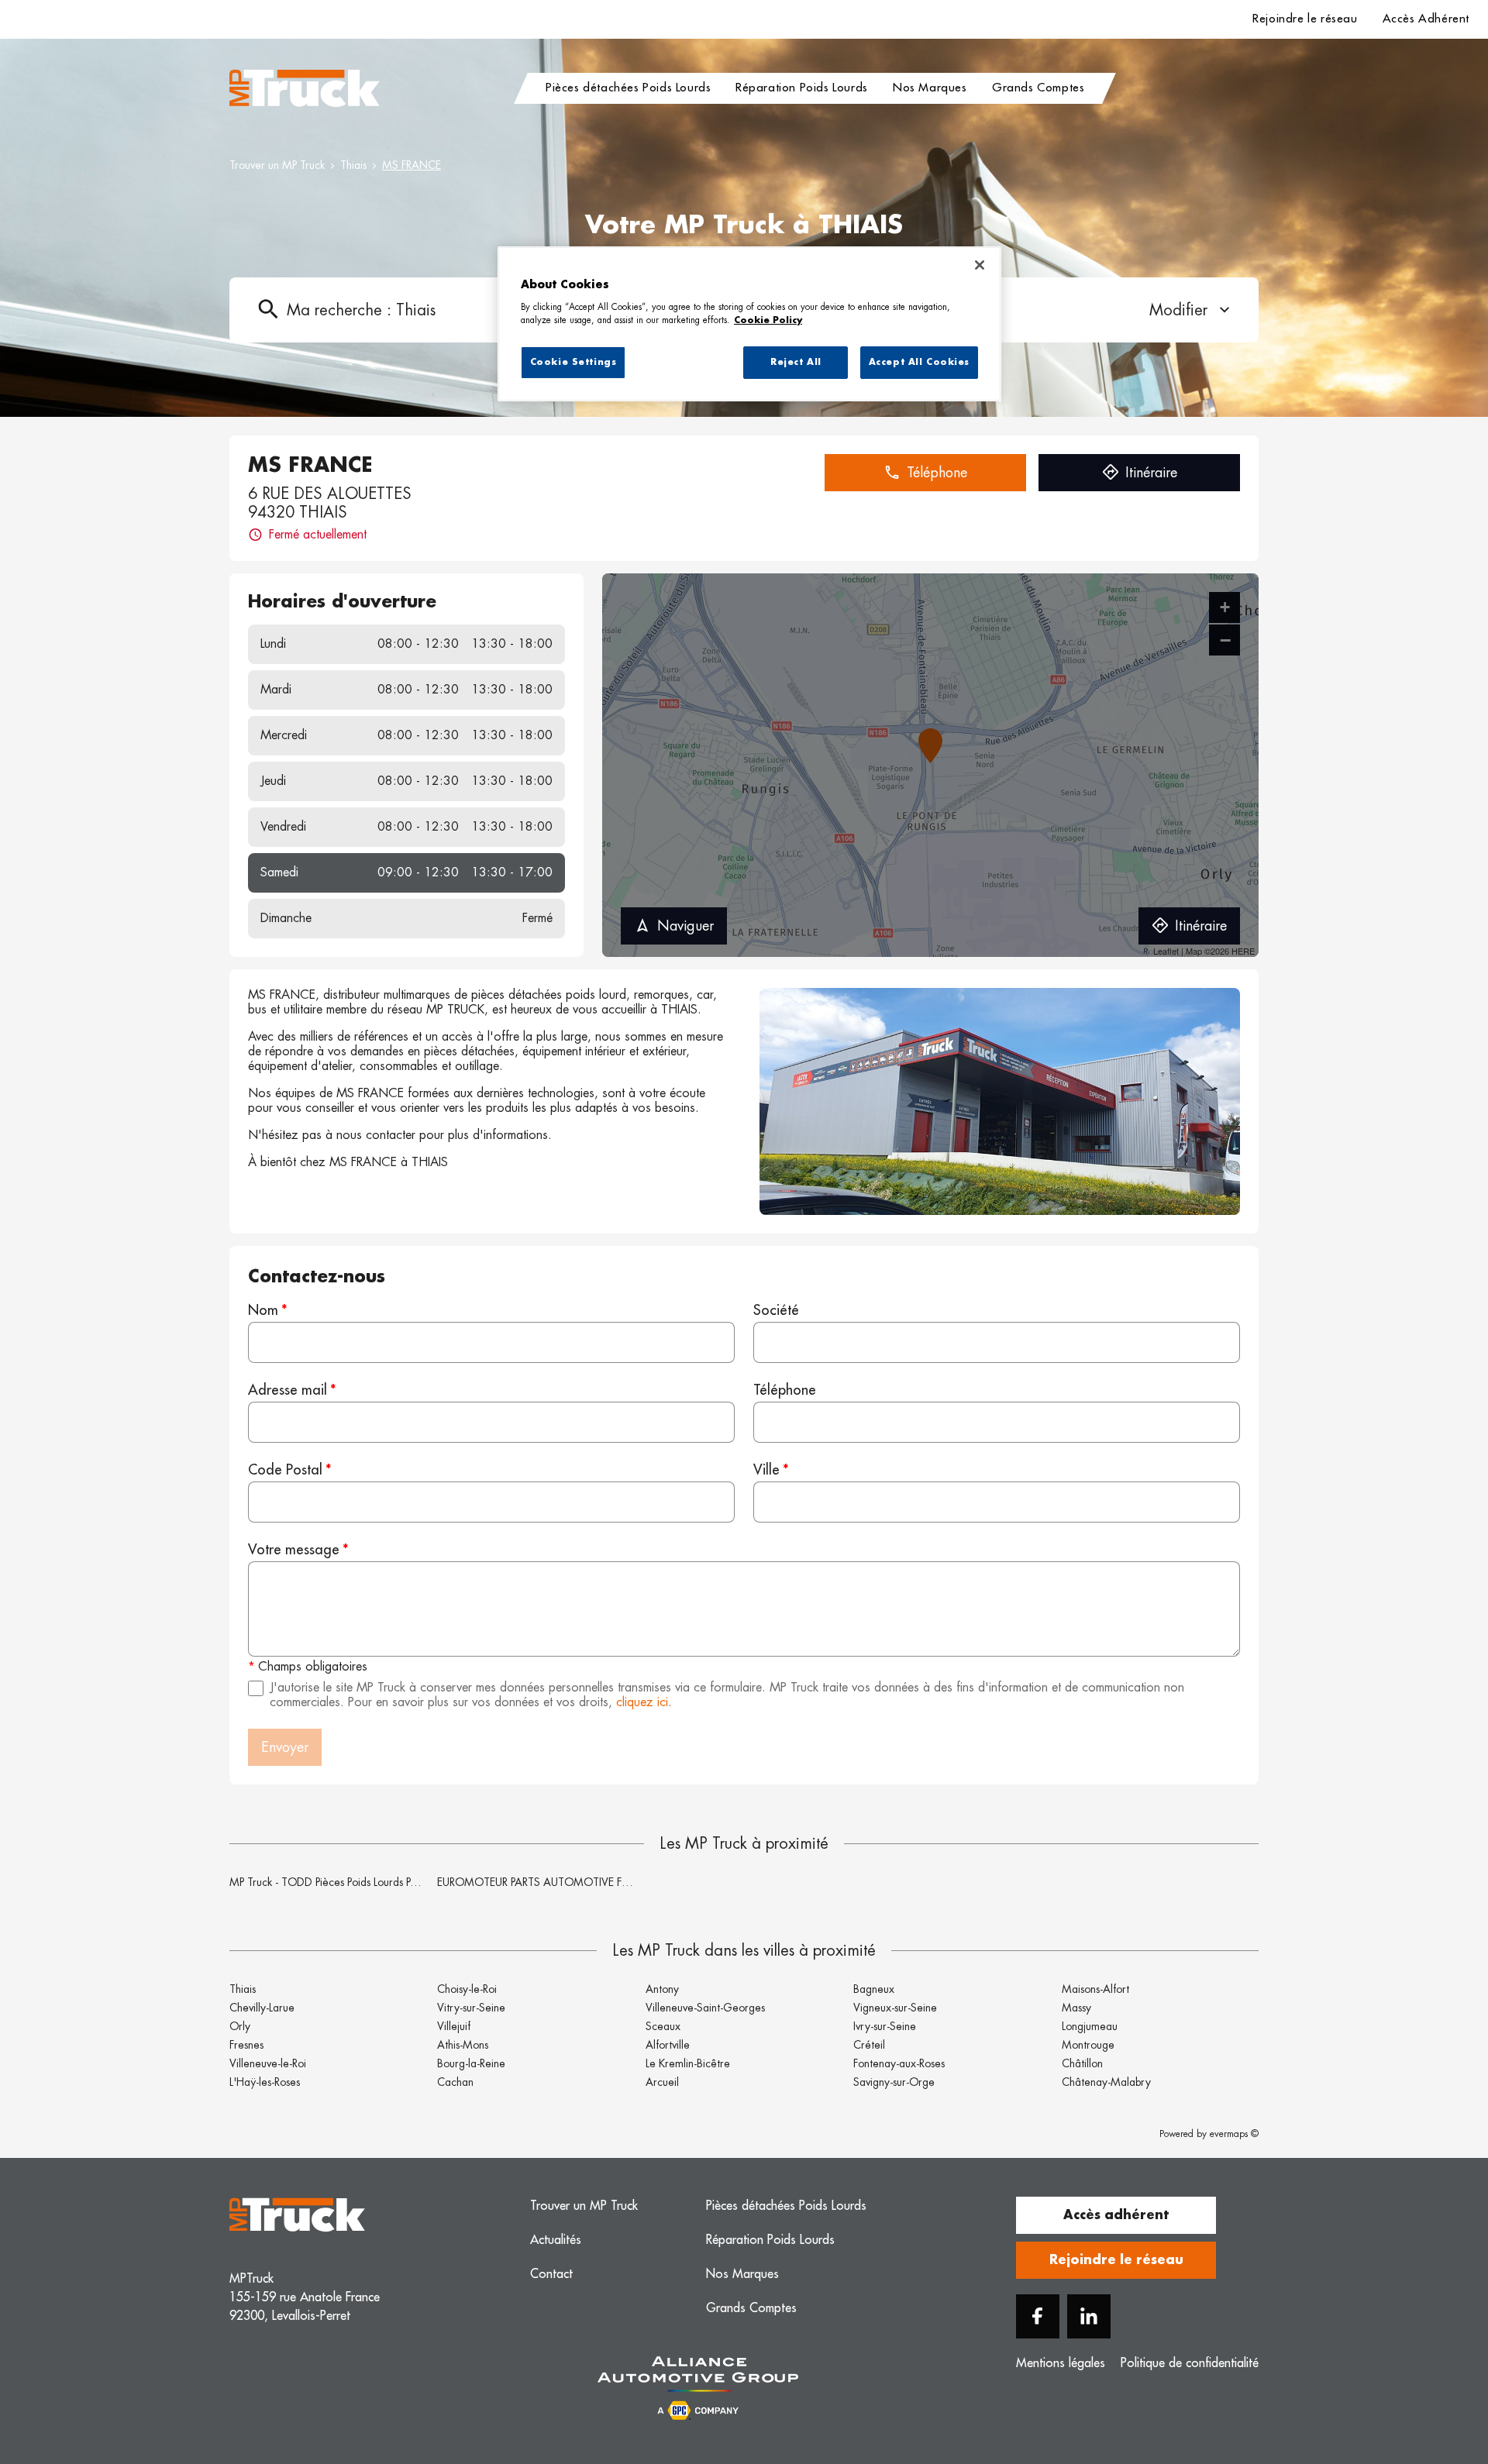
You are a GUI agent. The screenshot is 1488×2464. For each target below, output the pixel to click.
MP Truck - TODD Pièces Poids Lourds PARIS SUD (343, 1882)
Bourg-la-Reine (471, 2063)
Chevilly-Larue (262, 2008)
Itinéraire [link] (1151, 473)
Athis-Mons (463, 2045)
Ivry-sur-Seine (885, 2026)
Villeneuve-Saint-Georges (705, 2008)
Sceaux (663, 2026)
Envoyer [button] (285, 1747)
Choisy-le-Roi (467, 1989)
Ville (766, 1470)
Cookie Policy (768, 320)
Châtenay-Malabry (1106, 2082)
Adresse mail (288, 1390)
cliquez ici (642, 1702)
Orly (240, 2026)
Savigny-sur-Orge (894, 2082)
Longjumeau (1090, 2026)
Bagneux (874, 1989)
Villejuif (454, 2026)
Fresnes (246, 2045)
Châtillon (1082, 2063)
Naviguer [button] (685, 926)
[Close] (980, 265)
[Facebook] (1038, 2316)
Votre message (294, 1550)
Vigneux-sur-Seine (895, 2008)
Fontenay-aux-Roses (899, 2063)
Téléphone (785, 1390)
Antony (662, 1989)
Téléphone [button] (937, 473)
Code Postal (285, 1470)
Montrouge (1088, 2045)
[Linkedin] (1089, 2316)
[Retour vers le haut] (1429, 2374)
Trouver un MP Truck (277, 165)
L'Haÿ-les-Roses (265, 2082)
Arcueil (662, 2082)
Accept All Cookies (919, 362)
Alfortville (668, 2045)
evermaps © (1234, 2134)
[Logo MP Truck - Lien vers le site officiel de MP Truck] (305, 88)
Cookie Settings (573, 362)
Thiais (353, 165)
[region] (749, 324)
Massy (1076, 2008)
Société (776, 1310)
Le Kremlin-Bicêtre (688, 2063)
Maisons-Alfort (1095, 1989)
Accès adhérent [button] (1116, 2215)
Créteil (869, 2045)
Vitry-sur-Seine (471, 2008)
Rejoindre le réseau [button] (1116, 2260)
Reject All (796, 362)
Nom (263, 1310)
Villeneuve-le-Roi (268, 2063)
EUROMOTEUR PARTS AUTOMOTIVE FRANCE (547, 1882)
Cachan (455, 2082)
